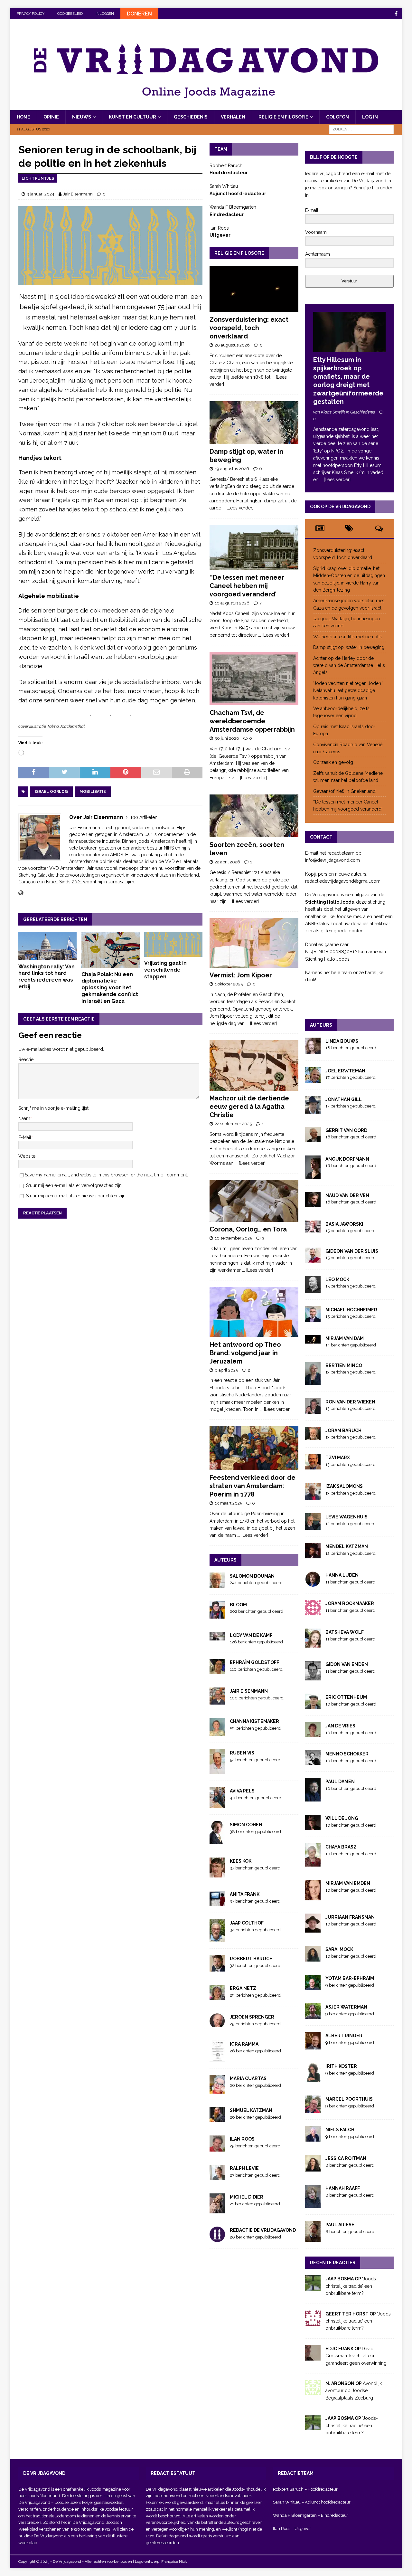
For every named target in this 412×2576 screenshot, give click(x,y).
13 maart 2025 (228, 1503)
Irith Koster (341, 2066)
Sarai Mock (339, 1949)
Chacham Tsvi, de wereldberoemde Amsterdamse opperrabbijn (252, 721)
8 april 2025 (226, 1370)
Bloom (238, 1605)
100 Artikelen (144, 817)
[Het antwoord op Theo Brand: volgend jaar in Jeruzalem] (254, 1312)
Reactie (26, 1060)
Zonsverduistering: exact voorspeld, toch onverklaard (249, 328)
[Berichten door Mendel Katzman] (313, 1555)
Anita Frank (245, 1894)
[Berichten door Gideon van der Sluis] (313, 1259)
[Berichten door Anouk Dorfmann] (313, 1175)
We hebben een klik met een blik (347, 637)
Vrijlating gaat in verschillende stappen (165, 970)
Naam (24, 1118)
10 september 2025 (233, 1238)
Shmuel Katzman (251, 2110)
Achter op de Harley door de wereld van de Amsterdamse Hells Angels (349, 665)
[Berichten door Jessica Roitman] (313, 2168)
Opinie (51, 117)
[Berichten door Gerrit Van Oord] (313, 1138)
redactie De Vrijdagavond (263, 2230)
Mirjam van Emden (348, 1883)
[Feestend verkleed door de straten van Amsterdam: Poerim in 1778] (254, 1448)
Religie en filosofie (283, 117)
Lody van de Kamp (251, 1635)
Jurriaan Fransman (350, 1917)
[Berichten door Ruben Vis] (217, 1771)
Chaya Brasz (341, 1847)
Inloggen (105, 14)
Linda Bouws (342, 1041)
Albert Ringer (344, 2036)
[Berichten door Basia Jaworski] (313, 1229)
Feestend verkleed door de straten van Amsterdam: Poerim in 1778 (253, 1486)
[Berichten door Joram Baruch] (313, 1437)
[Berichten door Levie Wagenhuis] (313, 1526)
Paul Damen (340, 1782)
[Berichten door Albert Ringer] (313, 2046)
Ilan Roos (242, 2139)
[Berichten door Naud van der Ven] (313, 1203)
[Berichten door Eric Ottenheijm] (313, 1706)
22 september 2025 (233, 1124)
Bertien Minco (344, 1365)
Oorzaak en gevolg (333, 762)
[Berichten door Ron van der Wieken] (313, 1410)
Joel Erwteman (345, 1071)
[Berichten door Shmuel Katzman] (217, 2119)
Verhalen (233, 117)
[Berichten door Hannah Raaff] (313, 2204)
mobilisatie (93, 792)
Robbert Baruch (251, 1959)
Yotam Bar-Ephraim (350, 1978)
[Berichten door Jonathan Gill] (313, 1110)
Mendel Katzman (347, 1546)
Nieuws (82, 117)
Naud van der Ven (347, 1195)
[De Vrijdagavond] (206, 107)
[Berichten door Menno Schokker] (313, 1761)
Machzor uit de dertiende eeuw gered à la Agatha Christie (249, 1107)
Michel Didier (247, 2197)
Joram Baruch (343, 1431)
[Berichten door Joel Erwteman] (313, 1079)
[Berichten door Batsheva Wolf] (313, 1644)
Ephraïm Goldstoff (254, 1662)
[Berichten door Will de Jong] (313, 1827)
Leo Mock (337, 1279)
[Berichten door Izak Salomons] (313, 1497)
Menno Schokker (347, 1754)
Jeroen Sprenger (252, 2017)
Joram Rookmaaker (350, 1603)
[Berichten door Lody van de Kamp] (217, 1637)
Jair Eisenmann (78, 194)
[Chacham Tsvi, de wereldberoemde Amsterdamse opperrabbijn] (254, 679)
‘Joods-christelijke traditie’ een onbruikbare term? (352, 2286)
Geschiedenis (191, 117)
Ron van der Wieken (350, 1402)
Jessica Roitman (346, 2158)
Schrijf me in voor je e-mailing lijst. (54, 1108)
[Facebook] (396, 14)
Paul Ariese (340, 2225)
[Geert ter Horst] (313, 2322)
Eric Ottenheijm (346, 1697)
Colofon (337, 117)
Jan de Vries (340, 1726)
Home (23, 117)
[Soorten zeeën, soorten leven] (254, 816)
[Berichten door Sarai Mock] (313, 1958)
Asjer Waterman (346, 2007)
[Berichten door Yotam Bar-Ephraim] (313, 1987)
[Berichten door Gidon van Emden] (313, 1677)
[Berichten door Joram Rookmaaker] (313, 1612)
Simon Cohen (246, 1825)
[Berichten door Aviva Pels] (217, 1804)
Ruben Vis (242, 1753)
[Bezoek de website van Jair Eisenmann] (21, 893)
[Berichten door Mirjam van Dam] (313, 1340)
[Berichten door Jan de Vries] (313, 1734)
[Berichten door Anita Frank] (217, 1903)
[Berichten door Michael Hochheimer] (313, 1318)
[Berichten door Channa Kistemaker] (217, 1733)
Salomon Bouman (252, 1576)
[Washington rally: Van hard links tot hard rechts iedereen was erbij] (47, 946)
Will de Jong (342, 1818)
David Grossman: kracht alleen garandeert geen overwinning (357, 2356)
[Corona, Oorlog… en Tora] (254, 1201)
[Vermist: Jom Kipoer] (254, 943)
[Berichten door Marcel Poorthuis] (313, 2109)
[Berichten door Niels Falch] (313, 2138)
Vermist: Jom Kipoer (241, 975)
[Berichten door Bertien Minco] (313, 1382)
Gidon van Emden (347, 1664)
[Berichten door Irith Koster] (313, 2079)
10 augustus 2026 (232, 603)
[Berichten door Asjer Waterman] (313, 2015)
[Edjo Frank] (313, 2357)
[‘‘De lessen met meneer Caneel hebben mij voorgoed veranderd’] (254, 547)
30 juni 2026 (227, 738)
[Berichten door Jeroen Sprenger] (217, 2023)
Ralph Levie (244, 2168)
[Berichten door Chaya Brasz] (313, 1863)
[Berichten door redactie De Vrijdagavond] (217, 2239)
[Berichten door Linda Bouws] (313, 1050)
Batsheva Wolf (345, 1632)
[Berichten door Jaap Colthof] (217, 1938)
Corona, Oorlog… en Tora (248, 1229)
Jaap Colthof (247, 1923)
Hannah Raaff (343, 2188)
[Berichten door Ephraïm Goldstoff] (217, 1671)
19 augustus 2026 (232, 469)
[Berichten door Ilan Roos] (217, 2148)
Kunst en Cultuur (132, 117)
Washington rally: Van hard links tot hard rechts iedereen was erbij (47, 977)
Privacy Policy (31, 14)
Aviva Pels (242, 1791)
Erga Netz (243, 1988)
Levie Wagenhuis (346, 1517)
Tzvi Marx (338, 1458)
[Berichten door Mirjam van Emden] (313, 1897)
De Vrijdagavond (35, 2502)
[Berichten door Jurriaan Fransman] (313, 1929)
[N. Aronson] (313, 2392)
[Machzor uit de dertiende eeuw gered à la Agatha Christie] (254, 1065)
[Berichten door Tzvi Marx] (313, 1466)
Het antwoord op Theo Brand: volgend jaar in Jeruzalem (245, 1353)
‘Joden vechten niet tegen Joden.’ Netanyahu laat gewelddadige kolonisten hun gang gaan (348, 691)
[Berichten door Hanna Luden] (313, 1583)
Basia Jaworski (344, 1224)
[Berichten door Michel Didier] (217, 2210)
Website (27, 1156)
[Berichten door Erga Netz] (217, 1997)
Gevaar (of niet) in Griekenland (345, 791)
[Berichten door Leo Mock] (313, 1289)
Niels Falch (340, 2130)
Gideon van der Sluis (352, 1251)
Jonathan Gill (344, 1099)
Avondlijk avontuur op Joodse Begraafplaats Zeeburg (354, 2391)
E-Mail (25, 1137)
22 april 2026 (227, 862)
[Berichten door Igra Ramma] (217, 2058)
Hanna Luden (342, 1575)
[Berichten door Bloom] (217, 1615)
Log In (370, 117)
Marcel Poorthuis (349, 2099)
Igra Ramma (244, 2044)
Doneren (139, 14)
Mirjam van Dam (345, 1338)
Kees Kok (241, 1861)
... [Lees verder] (238, 508)
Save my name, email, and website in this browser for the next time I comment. (106, 1175)
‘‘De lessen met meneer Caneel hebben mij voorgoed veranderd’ (247, 586)
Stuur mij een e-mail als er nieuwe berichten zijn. (76, 1196)
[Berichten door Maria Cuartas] (217, 2090)
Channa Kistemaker (254, 1721)
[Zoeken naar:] (361, 129)
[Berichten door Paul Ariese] (313, 2238)
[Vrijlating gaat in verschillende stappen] (173, 944)
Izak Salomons (344, 1486)
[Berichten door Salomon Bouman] (217, 1584)
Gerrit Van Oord (346, 1130)
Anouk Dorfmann (347, 1159)
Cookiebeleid (70, 14)
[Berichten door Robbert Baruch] (217, 1968)
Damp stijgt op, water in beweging (349, 647)
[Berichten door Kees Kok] (217, 1874)
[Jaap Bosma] (313, 2287)
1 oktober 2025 (229, 984)
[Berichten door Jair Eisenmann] (217, 1701)
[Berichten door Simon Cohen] (217, 1841)
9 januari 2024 (41, 194)
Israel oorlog (51, 792)
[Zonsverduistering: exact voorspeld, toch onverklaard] (254, 289)
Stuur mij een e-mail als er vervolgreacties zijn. (74, 1185)
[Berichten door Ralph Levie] (217, 2177)
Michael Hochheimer (351, 1310)
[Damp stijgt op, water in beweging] (254, 423)
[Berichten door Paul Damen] (313, 1798)
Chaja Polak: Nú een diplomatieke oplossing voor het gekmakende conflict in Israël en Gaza (110, 988)
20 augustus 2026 (232, 345)
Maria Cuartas (248, 2078)
